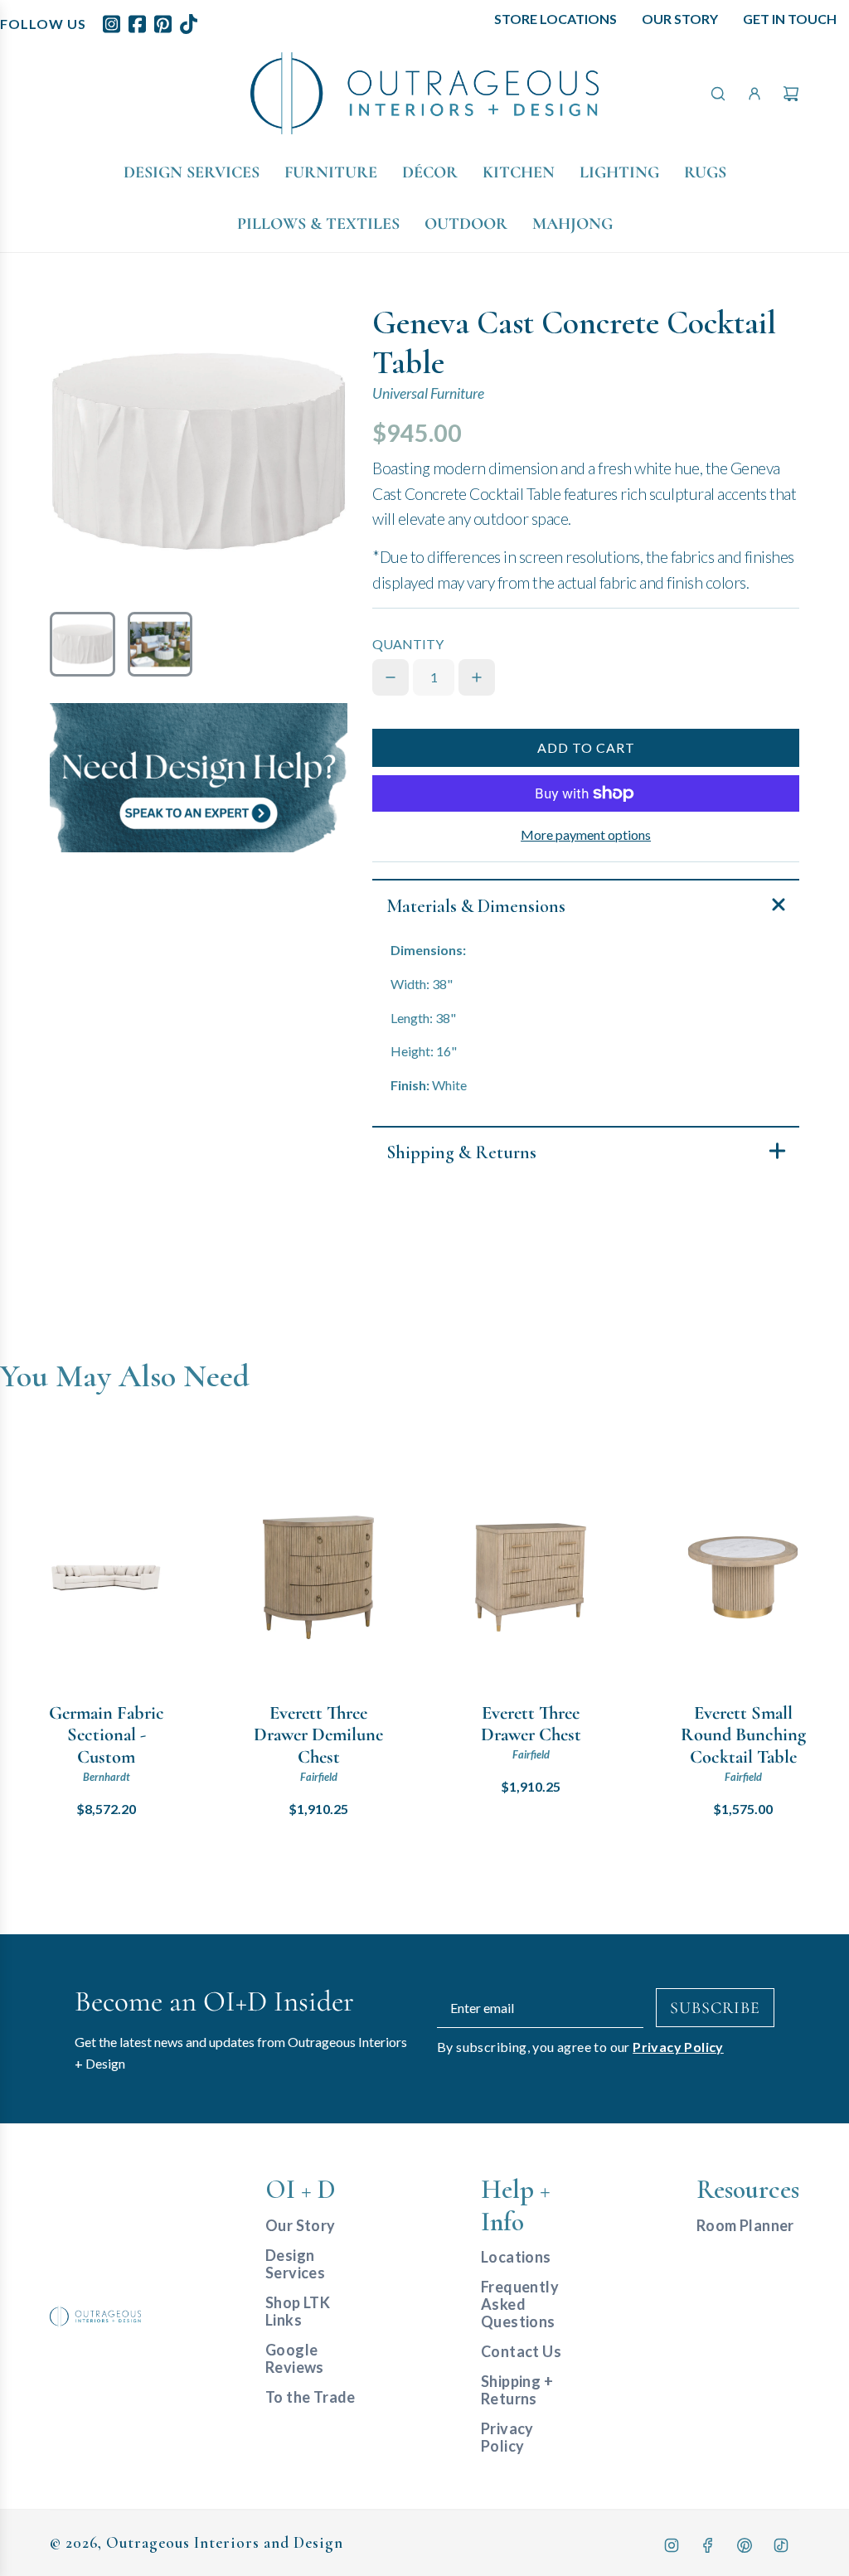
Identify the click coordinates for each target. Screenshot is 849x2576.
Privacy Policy (678, 2047)
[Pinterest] (745, 2545)
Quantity (408, 644)
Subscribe (715, 2008)
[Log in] (754, 94)
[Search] (718, 94)
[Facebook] (708, 2545)
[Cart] (791, 94)
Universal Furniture (428, 393)
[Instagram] (672, 2545)
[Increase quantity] (477, 677)
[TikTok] (781, 2545)
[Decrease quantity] (391, 677)
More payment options (586, 834)
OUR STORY (680, 19)
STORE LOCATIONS (555, 19)
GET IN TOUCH (790, 19)
